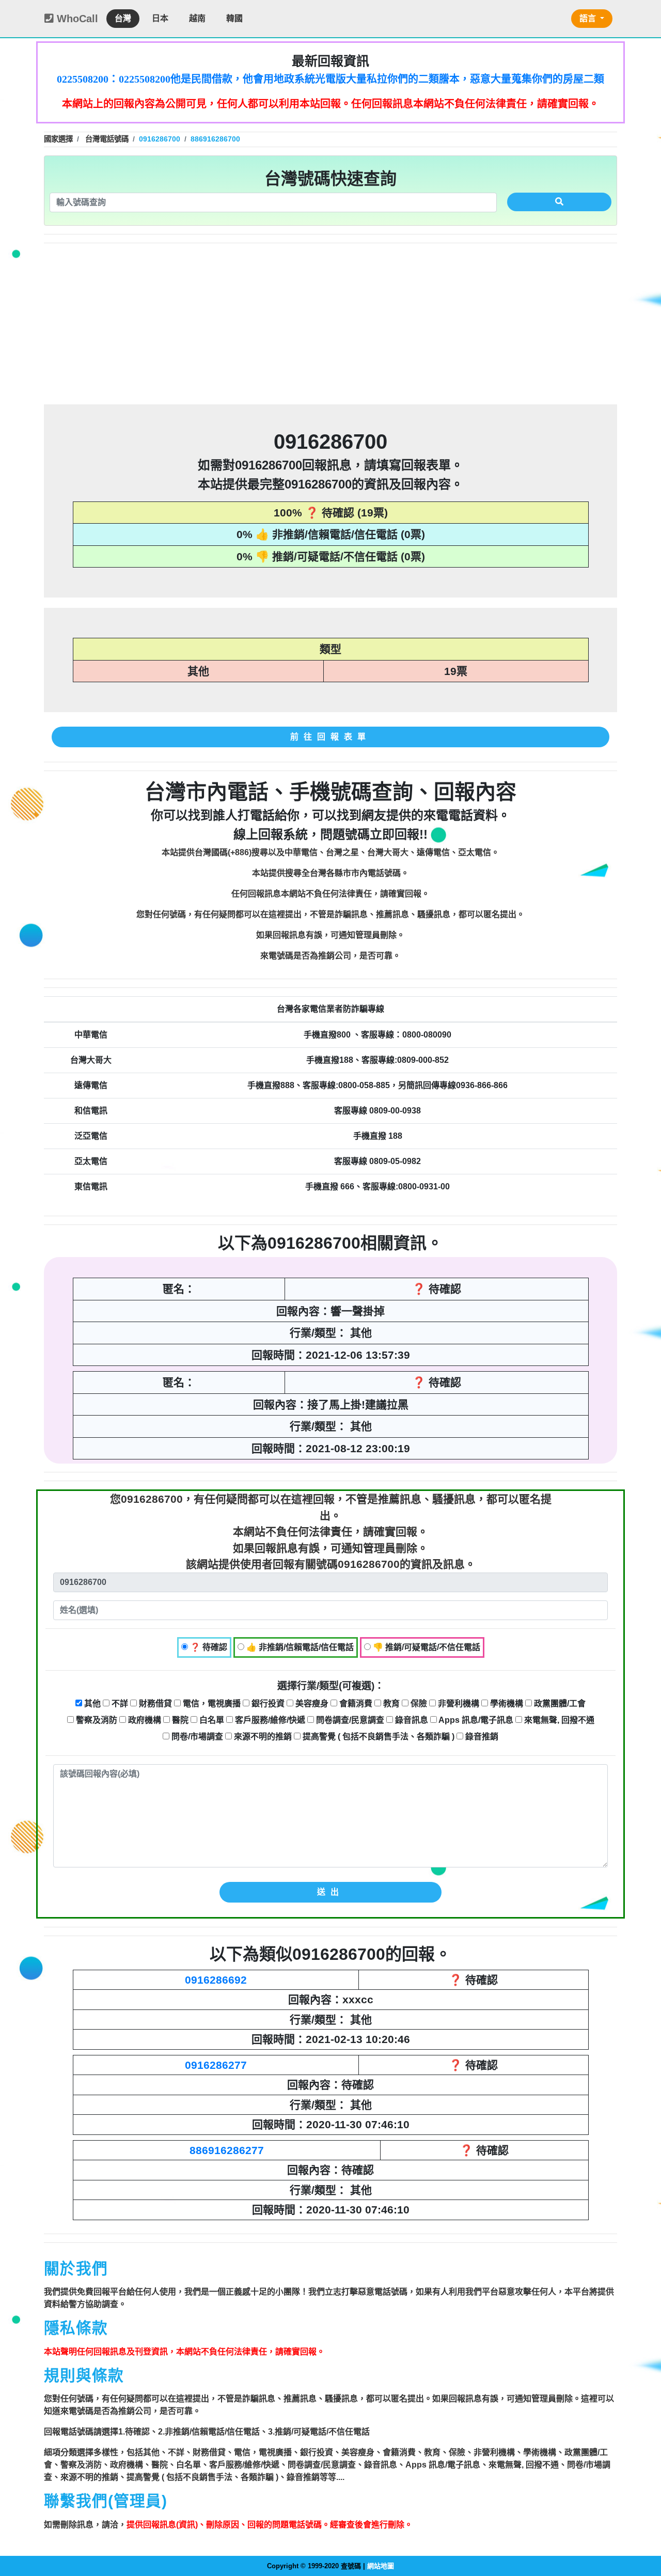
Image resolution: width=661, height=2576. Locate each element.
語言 (589, 18)
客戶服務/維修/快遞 (269, 1720)
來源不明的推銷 (262, 1737)
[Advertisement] (330, 324)
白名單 (211, 1720)
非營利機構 (458, 1703)
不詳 (119, 1703)
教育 (390, 1703)
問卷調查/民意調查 (349, 1720)
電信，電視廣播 (211, 1703)
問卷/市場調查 (196, 1737)
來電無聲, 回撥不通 (558, 1720)
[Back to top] (642, 2524)
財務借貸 (154, 1703)
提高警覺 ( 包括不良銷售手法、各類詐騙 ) (377, 1737)
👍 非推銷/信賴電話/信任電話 (299, 1647)
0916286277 (216, 2065)
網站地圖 (381, 2566)
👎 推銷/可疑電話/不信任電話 (426, 1647)
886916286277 (227, 2150)
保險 (418, 1703)
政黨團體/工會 (559, 1703)
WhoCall (76, 19)
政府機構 (144, 1720)
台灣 (123, 18)
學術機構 (506, 1703)
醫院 (179, 1720)
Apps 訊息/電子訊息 (475, 1720)
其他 (91, 1703)
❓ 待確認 (208, 1647)
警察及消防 (96, 1720)
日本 (160, 18)
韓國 (234, 18)
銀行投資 (267, 1703)
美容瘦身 (311, 1703)
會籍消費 (355, 1703)
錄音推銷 (481, 1737)
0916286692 (216, 1980)
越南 (197, 18)
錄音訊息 (411, 1720)
